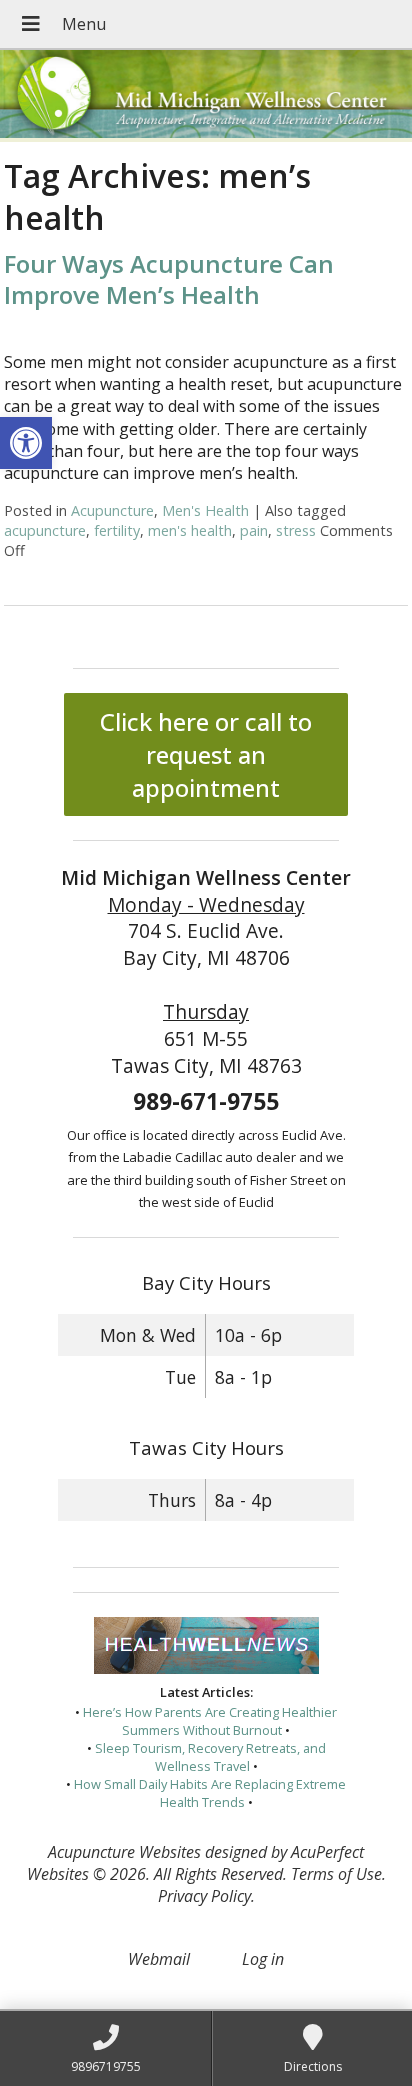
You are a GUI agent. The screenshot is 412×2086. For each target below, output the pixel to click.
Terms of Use (336, 1874)
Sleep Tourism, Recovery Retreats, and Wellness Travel (210, 1757)
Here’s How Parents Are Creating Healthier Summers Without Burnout (210, 1721)
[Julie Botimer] (206, 96)
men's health (190, 530)
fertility (117, 530)
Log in (263, 1959)
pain (254, 530)
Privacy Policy (204, 1896)
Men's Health (205, 510)
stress (296, 530)
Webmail (159, 1959)
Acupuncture (112, 510)
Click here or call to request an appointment (206, 754)
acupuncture (45, 530)
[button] (26, 443)
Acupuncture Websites (124, 1852)
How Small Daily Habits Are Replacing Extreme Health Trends (210, 1793)
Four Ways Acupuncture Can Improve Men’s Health (169, 279)
